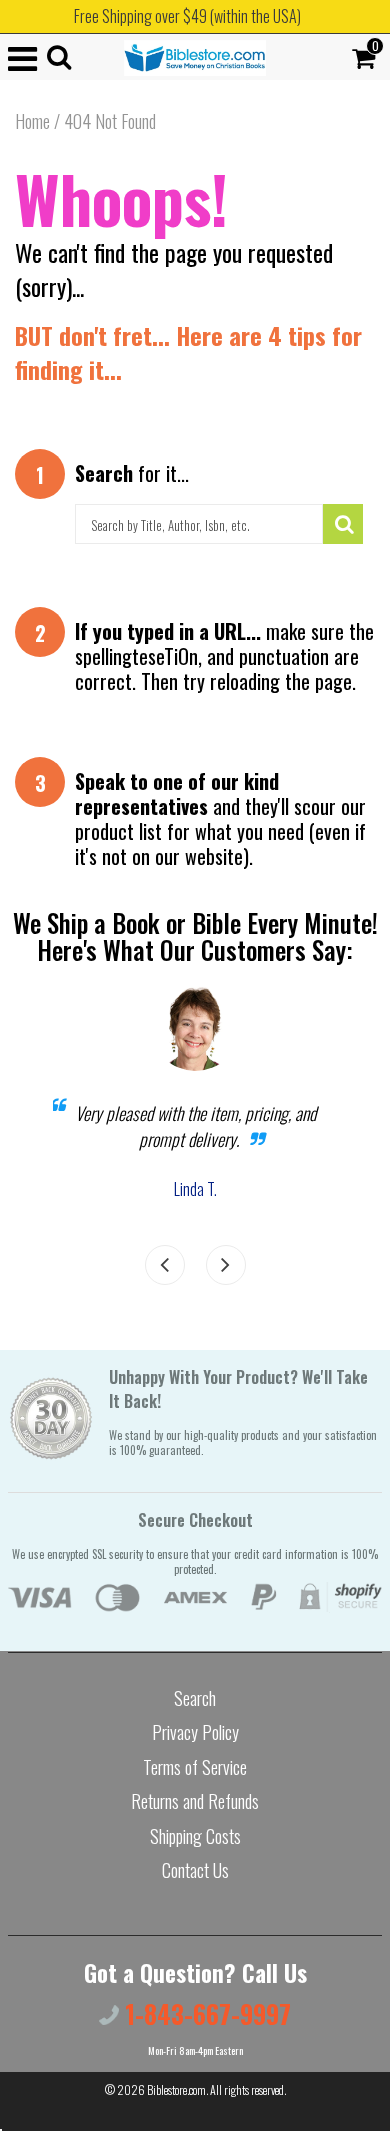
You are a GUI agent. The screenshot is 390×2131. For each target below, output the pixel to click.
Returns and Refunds (195, 1801)
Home (32, 121)
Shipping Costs (195, 1836)
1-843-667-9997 (205, 2013)
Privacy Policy (195, 1732)
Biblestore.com (176, 2089)
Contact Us (195, 1870)
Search (195, 1698)
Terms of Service (195, 1767)
